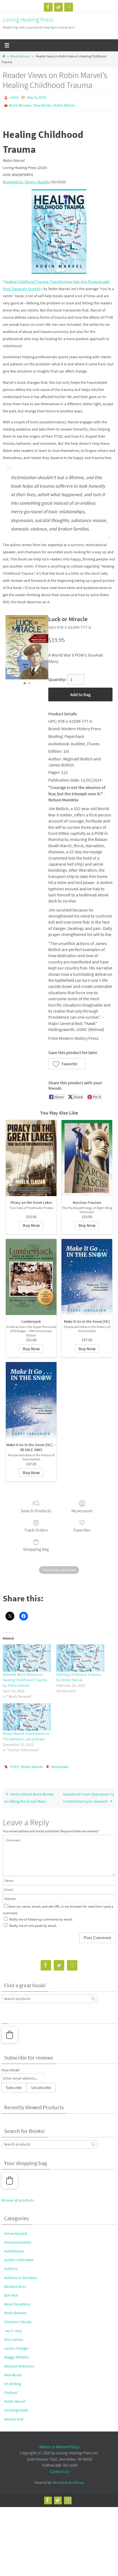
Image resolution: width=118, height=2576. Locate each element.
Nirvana (58, 2482)
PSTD (15, 1767)
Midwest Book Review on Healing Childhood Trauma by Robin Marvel (25, 1680)
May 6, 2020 (36, 97)
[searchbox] (49, 1999)
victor (14, 97)
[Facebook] (48, 7)
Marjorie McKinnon (19, 2366)
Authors (11, 2269)
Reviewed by (26, 182)
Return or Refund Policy (59, 2447)
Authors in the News (21, 2278)
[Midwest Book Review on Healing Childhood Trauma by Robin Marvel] (27, 1658)
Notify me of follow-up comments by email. (41, 1919)
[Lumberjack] (31, 1277)
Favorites (82, 1530)
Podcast (11, 2392)
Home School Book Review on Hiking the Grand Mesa (29, 1798)
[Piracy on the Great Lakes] (31, 1158)
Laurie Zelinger (16, 2348)
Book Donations (17, 2304)
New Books (43, 105)
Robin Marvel (64, 105)
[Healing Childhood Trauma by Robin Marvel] (80, 1658)
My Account (82, 1511)
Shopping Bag (36, 1549)
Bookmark (60, 1767)
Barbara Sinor (15, 2286)
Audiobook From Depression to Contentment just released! (88, 1798)
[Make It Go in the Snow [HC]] (87, 1277)
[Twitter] (58, 7)
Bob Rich (11, 2295)
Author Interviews (19, 2260)
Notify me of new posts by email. (33, 1926)
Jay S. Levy (13, 2331)
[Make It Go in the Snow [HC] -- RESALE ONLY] (31, 1400)
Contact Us (59, 2471)
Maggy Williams (17, 2357)
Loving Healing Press (28, 20)
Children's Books (18, 2322)
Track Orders (36, 1530)
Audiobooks (14, 2251)
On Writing (13, 2384)
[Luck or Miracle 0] (27, 647)
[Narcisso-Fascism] (87, 1158)
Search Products (36, 1511)
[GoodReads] (69, 7)
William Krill (14, 2419)
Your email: (11, 2070)
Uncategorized (16, 2410)
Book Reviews (20, 56)
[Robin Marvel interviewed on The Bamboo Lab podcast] (27, 1717)
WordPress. (76, 2482)
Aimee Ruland (16, 2233)
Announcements (18, 2242)
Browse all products (18, 2200)
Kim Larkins (14, 2339)
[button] (67, 1064)
